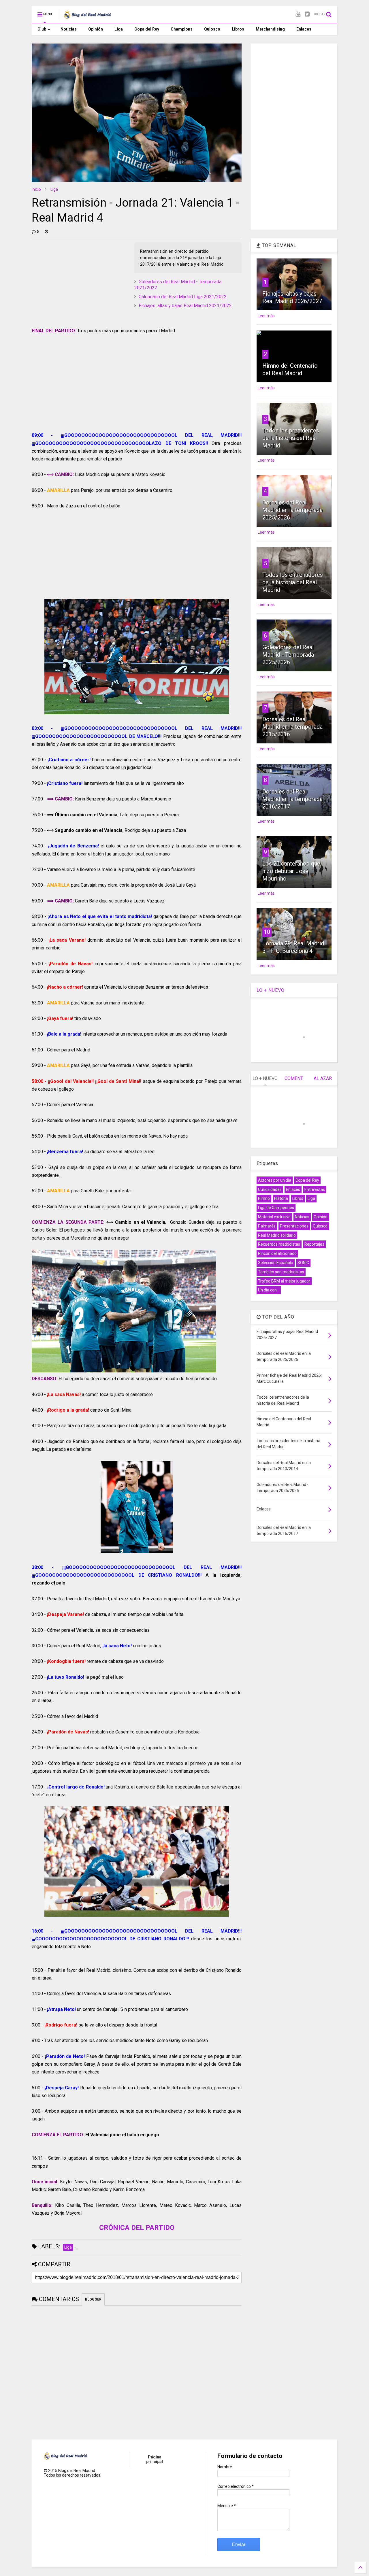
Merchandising (270, 29)
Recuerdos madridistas (279, 1244)
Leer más (266, 316)
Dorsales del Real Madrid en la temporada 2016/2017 (292, 799)
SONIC (303, 1263)
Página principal (155, 2459)
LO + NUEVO (271, 990)
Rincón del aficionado (277, 1253)
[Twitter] (307, 14)
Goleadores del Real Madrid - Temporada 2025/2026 (288, 655)
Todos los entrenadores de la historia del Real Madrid (293, 582)
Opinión (96, 29)
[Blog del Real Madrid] (87, 16)
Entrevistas (315, 1189)
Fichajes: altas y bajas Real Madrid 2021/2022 (185, 306)
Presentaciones (294, 1226)
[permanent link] (46, 232)
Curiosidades (270, 1189)
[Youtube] (298, 14)
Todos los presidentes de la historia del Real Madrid (291, 438)
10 (267, 932)
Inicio (36, 189)
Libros (238, 29)
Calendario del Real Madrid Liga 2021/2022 (183, 297)
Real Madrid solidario (277, 1235)
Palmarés (267, 1226)
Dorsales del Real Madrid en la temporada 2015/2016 (292, 727)
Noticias (69, 29)
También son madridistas (281, 1272)
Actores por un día (275, 1180)
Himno (264, 1198)
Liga (119, 29)
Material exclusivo (274, 1217)
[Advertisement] (75, 278)
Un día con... (269, 1290)
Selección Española (276, 1263)
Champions (182, 29)
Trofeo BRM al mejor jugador (284, 1281)
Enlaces (304, 29)
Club (42, 29)
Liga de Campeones (276, 1208)
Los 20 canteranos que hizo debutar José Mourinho (291, 871)
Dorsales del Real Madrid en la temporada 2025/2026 (292, 510)
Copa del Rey (147, 29)
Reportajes (314, 1244)
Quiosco (212, 29)
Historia (281, 1198)
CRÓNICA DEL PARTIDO (137, 2228)
